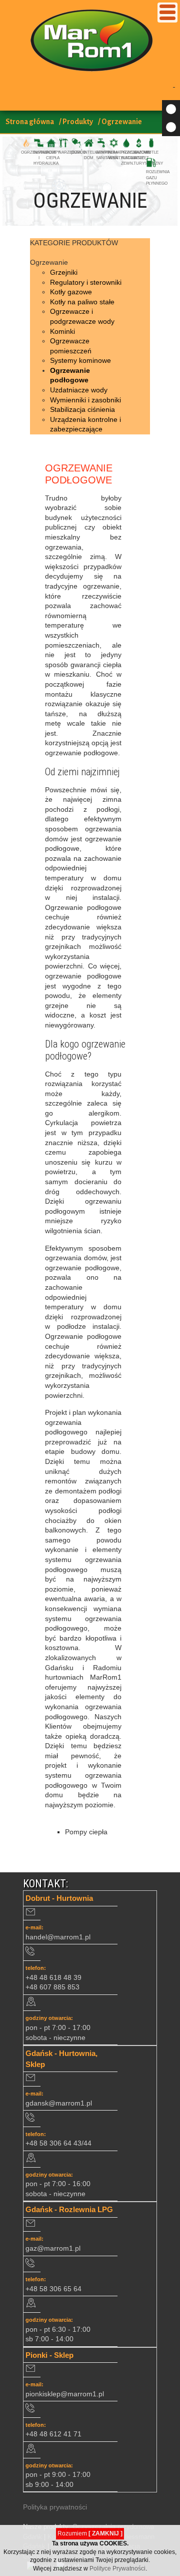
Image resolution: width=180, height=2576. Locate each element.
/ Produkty (76, 122)
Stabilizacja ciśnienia (82, 409)
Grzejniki (64, 272)
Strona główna (30, 122)
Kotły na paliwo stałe (82, 302)
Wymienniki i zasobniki (85, 400)
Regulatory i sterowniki (86, 282)
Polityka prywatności (55, 2507)
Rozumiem (90, 2533)
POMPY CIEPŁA (53, 155)
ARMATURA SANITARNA (107, 155)
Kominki (62, 331)
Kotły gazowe (71, 292)
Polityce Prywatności (117, 2568)
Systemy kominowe (80, 360)
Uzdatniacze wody (79, 390)
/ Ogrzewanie (120, 122)
